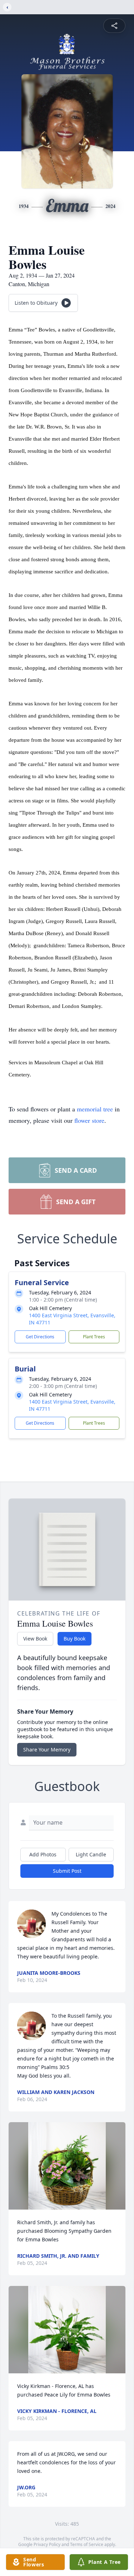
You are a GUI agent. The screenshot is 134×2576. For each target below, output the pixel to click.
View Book (35, 1639)
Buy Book (75, 1639)
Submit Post (67, 1871)
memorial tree (95, 1109)
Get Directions (40, 1337)
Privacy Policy (47, 2544)
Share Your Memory (47, 1750)
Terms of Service (87, 2544)
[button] (67, 2166)
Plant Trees (94, 1337)
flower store (89, 1120)
